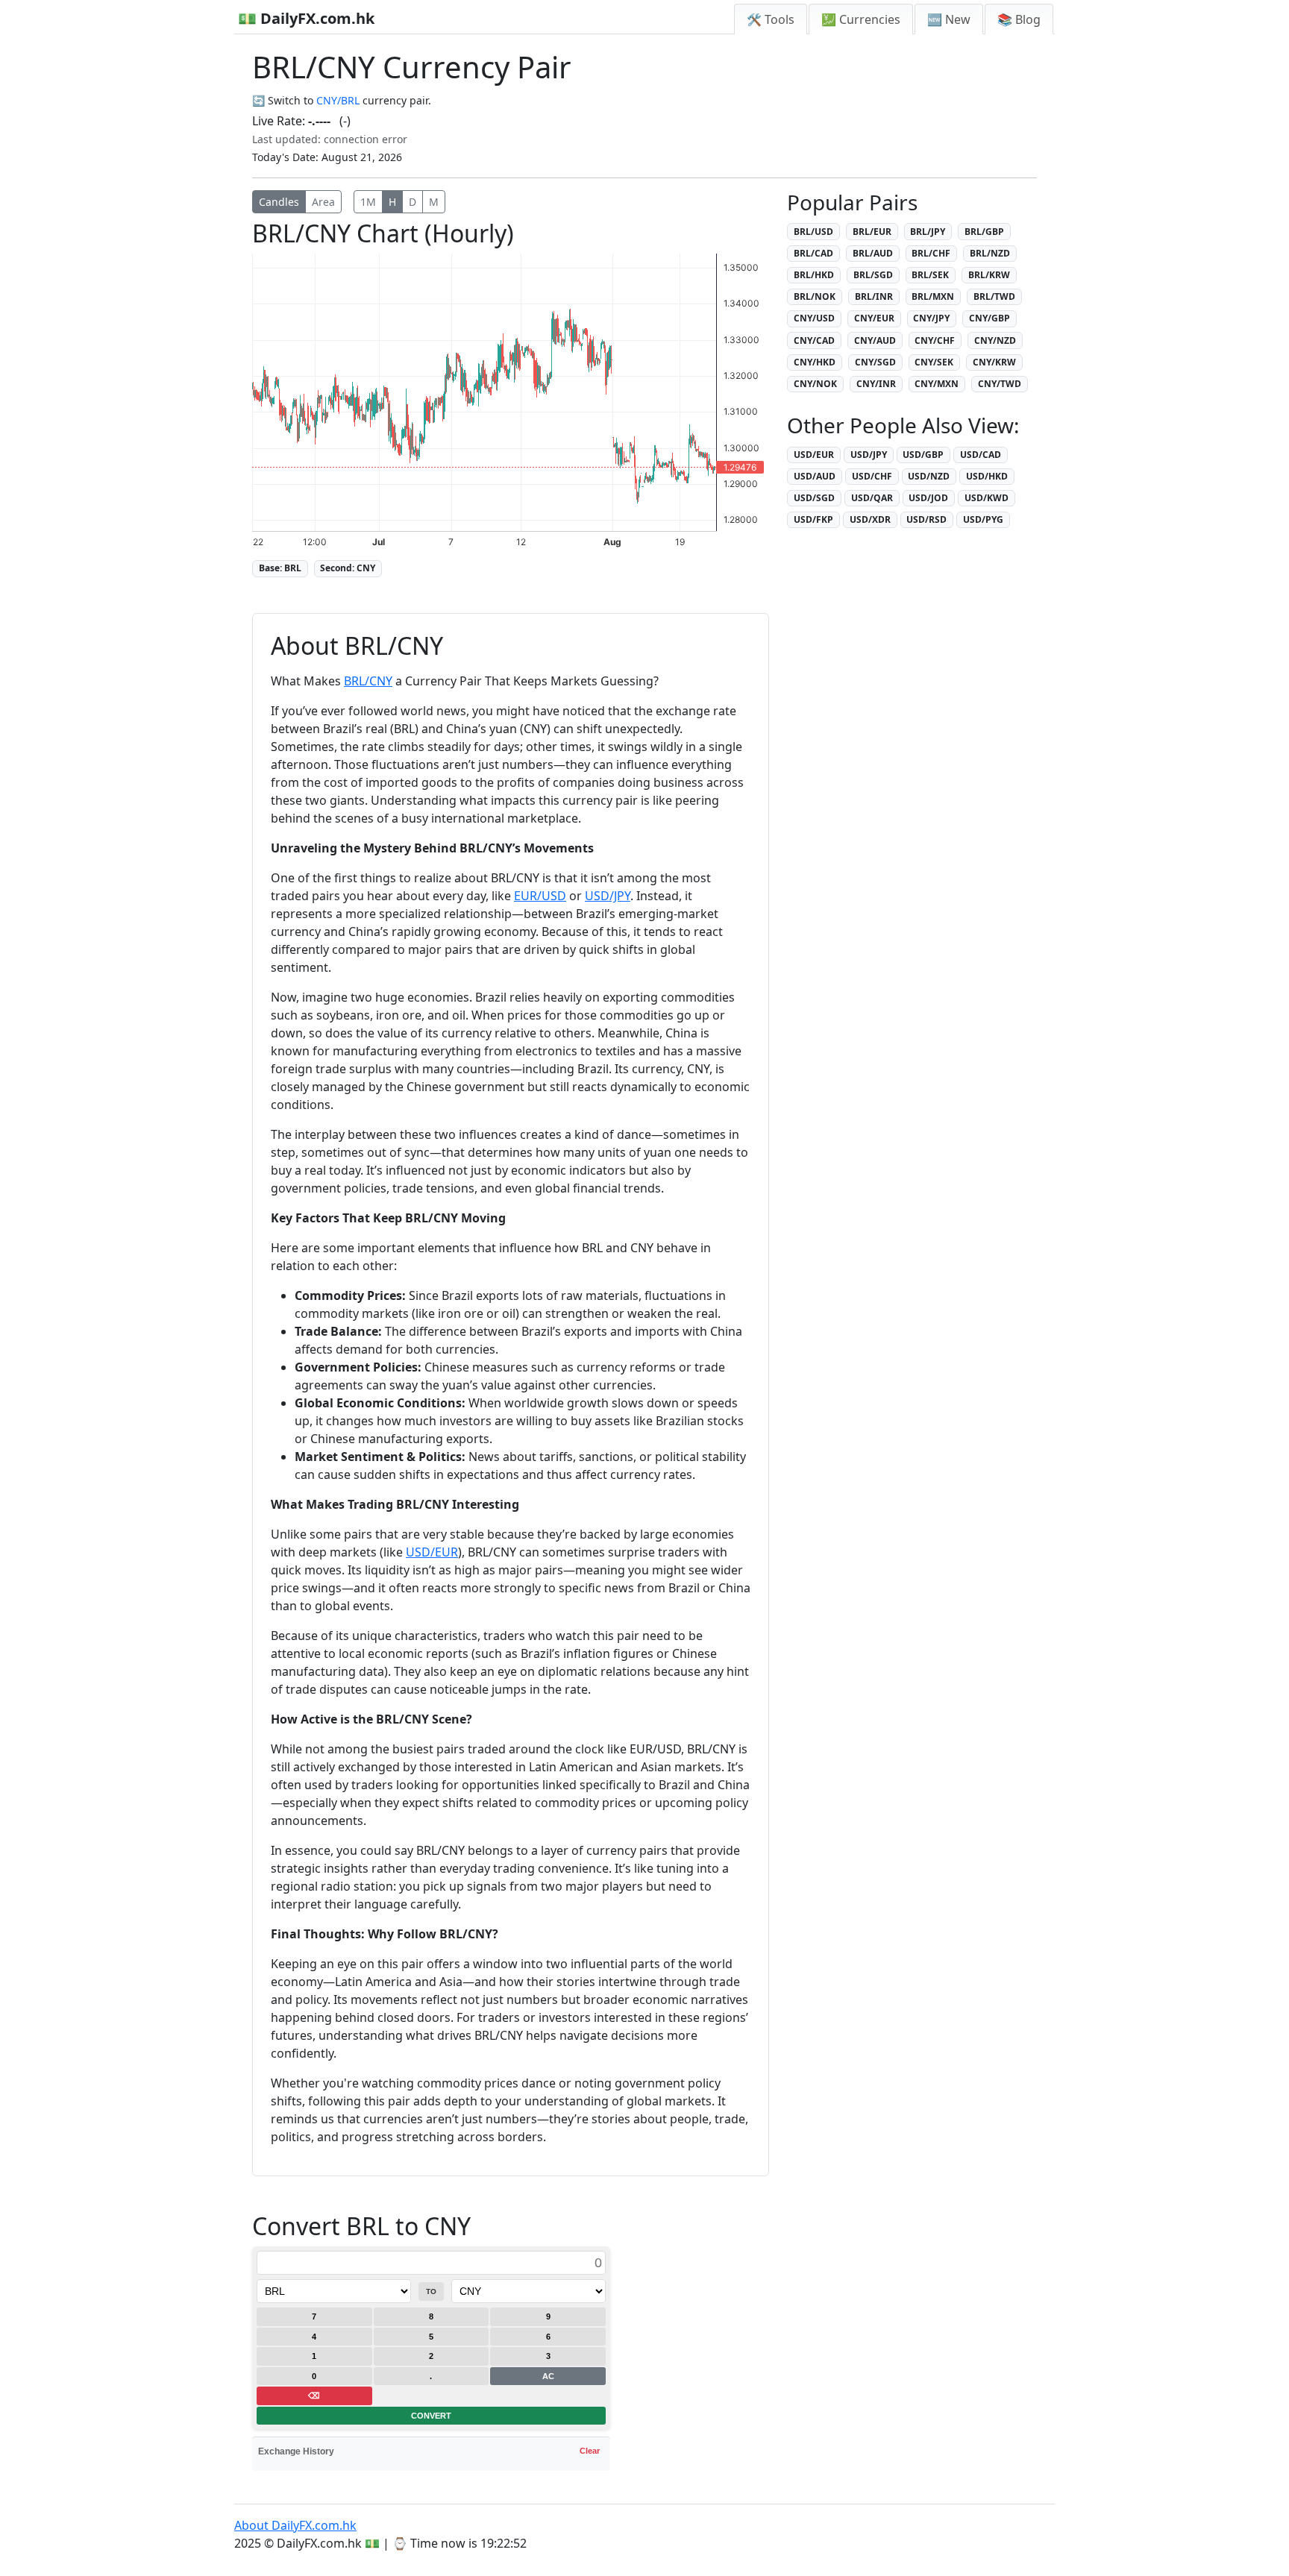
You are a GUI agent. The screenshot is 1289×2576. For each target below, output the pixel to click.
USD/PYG (983, 519)
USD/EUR (432, 1552)
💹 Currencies (861, 19)
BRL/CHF (931, 253)
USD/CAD (981, 455)
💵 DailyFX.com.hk (306, 18)
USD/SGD (814, 498)
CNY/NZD (995, 340)
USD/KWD (987, 498)
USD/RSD (926, 519)
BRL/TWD (994, 296)
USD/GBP (923, 455)
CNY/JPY (931, 318)
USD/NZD (929, 476)
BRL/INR (874, 296)
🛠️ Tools (771, 19)
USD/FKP (813, 519)
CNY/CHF (935, 340)
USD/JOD (928, 498)
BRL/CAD (813, 253)
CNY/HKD (815, 362)
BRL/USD (813, 232)
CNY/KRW (994, 362)
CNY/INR (876, 384)
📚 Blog (1019, 19)
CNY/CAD (814, 340)
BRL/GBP (984, 232)
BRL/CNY (368, 681)
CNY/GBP (990, 318)
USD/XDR (870, 519)
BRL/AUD (873, 253)
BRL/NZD (990, 253)
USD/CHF (872, 476)
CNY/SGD (875, 362)
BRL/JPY (928, 232)
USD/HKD (987, 476)
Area (323, 202)
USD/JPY (608, 896)
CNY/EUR (874, 318)
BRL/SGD (873, 275)
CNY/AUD (875, 340)
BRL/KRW (989, 275)
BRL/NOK (815, 296)
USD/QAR (872, 498)
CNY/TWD (1000, 384)
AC (548, 2376)
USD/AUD (815, 476)
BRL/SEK (930, 275)
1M (368, 202)
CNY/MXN (937, 384)
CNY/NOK (815, 384)
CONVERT (431, 2416)
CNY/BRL (338, 100)
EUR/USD (540, 896)
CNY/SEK (934, 362)
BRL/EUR (872, 232)
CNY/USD (814, 318)
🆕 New (949, 19)
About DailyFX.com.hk (295, 2525)
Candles (279, 202)
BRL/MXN (933, 296)
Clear (590, 2451)
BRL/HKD (814, 275)
